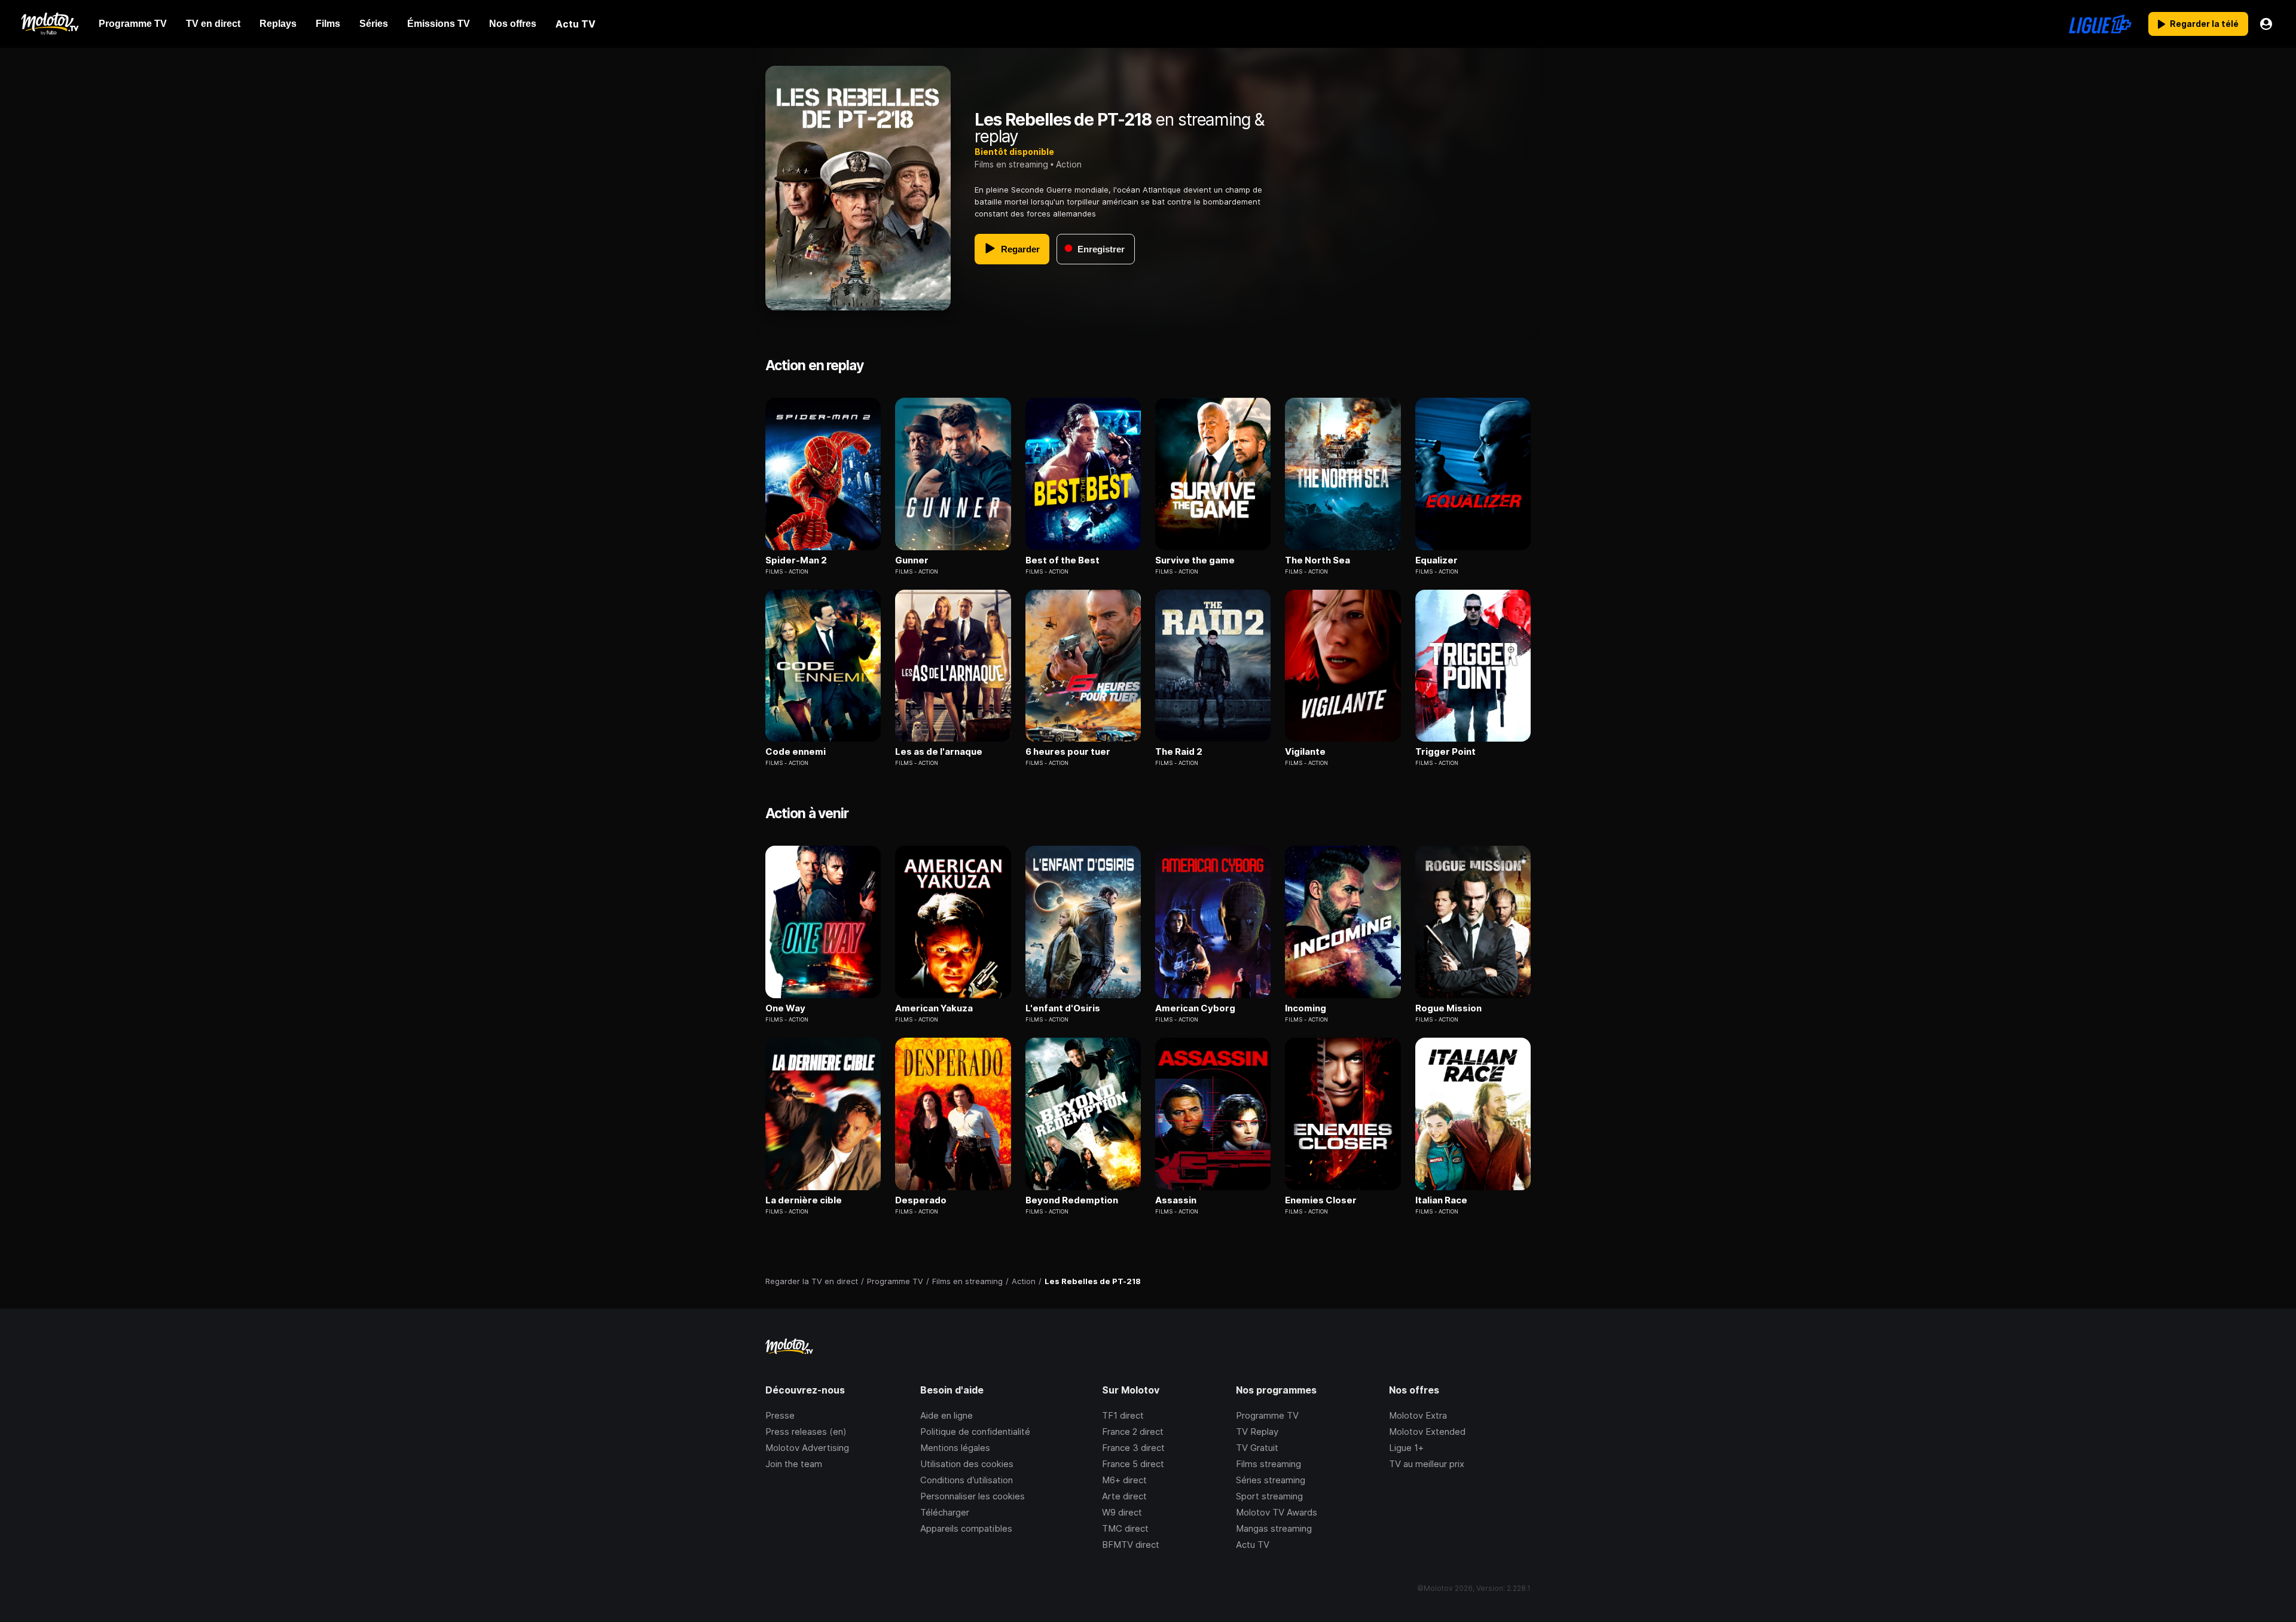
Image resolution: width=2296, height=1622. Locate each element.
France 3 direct (1133, 1448)
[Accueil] (49, 24)
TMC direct (1125, 1528)
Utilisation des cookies (967, 1464)
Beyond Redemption (1072, 1200)
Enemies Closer (1321, 1200)
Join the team (794, 1464)
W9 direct (1122, 1512)
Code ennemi (796, 752)
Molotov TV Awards (1277, 1512)
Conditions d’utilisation (967, 1480)
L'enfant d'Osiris (1063, 1008)
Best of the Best (1062, 560)
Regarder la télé (2204, 24)
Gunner (912, 560)
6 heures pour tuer (1068, 752)
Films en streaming (1011, 164)
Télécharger (945, 1512)
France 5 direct (1133, 1464)
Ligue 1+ (1406, 1448)
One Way (785, 1008)
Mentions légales (955, 1448)
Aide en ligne (947, 1415)
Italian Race (1441, 1200)
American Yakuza (934, 1008)
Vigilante (1305, 752)
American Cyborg (1195, 1008)
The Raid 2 (1179, 752)
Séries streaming (1271, 1480)
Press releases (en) (806, 1432)
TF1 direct (1123, 1415)
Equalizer (1436, 560)
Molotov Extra (1418, 1415)
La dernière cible (804, 1200)
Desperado (921, 1200)
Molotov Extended (1427, 1432)
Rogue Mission (1448, 1008)
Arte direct (1124, 1496)
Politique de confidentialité (975, 1432)
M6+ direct (1124, 1480)
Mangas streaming (1274, 1528)
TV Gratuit (1257, 1448)
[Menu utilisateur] (2266, 24)
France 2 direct (1133, 1432)
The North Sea (1318, 560)
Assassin (1176, 1200)
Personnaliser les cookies (973, 1496)
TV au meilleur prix (1427, 1464)
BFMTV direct (1131, 1545)
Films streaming (1268, 1464)
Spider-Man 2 (796, 560)
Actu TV (1253, 1545)
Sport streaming (1269, 1496)
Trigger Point (1445, 752)
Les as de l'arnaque (939, 752)
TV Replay (1257, 1432)
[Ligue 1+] (2100, 24)
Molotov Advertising (807, 1448)
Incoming (1306, 1008)
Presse (780, 1415)
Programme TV (1267, 1415)
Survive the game (1195, 560)
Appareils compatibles (966, 1528)
